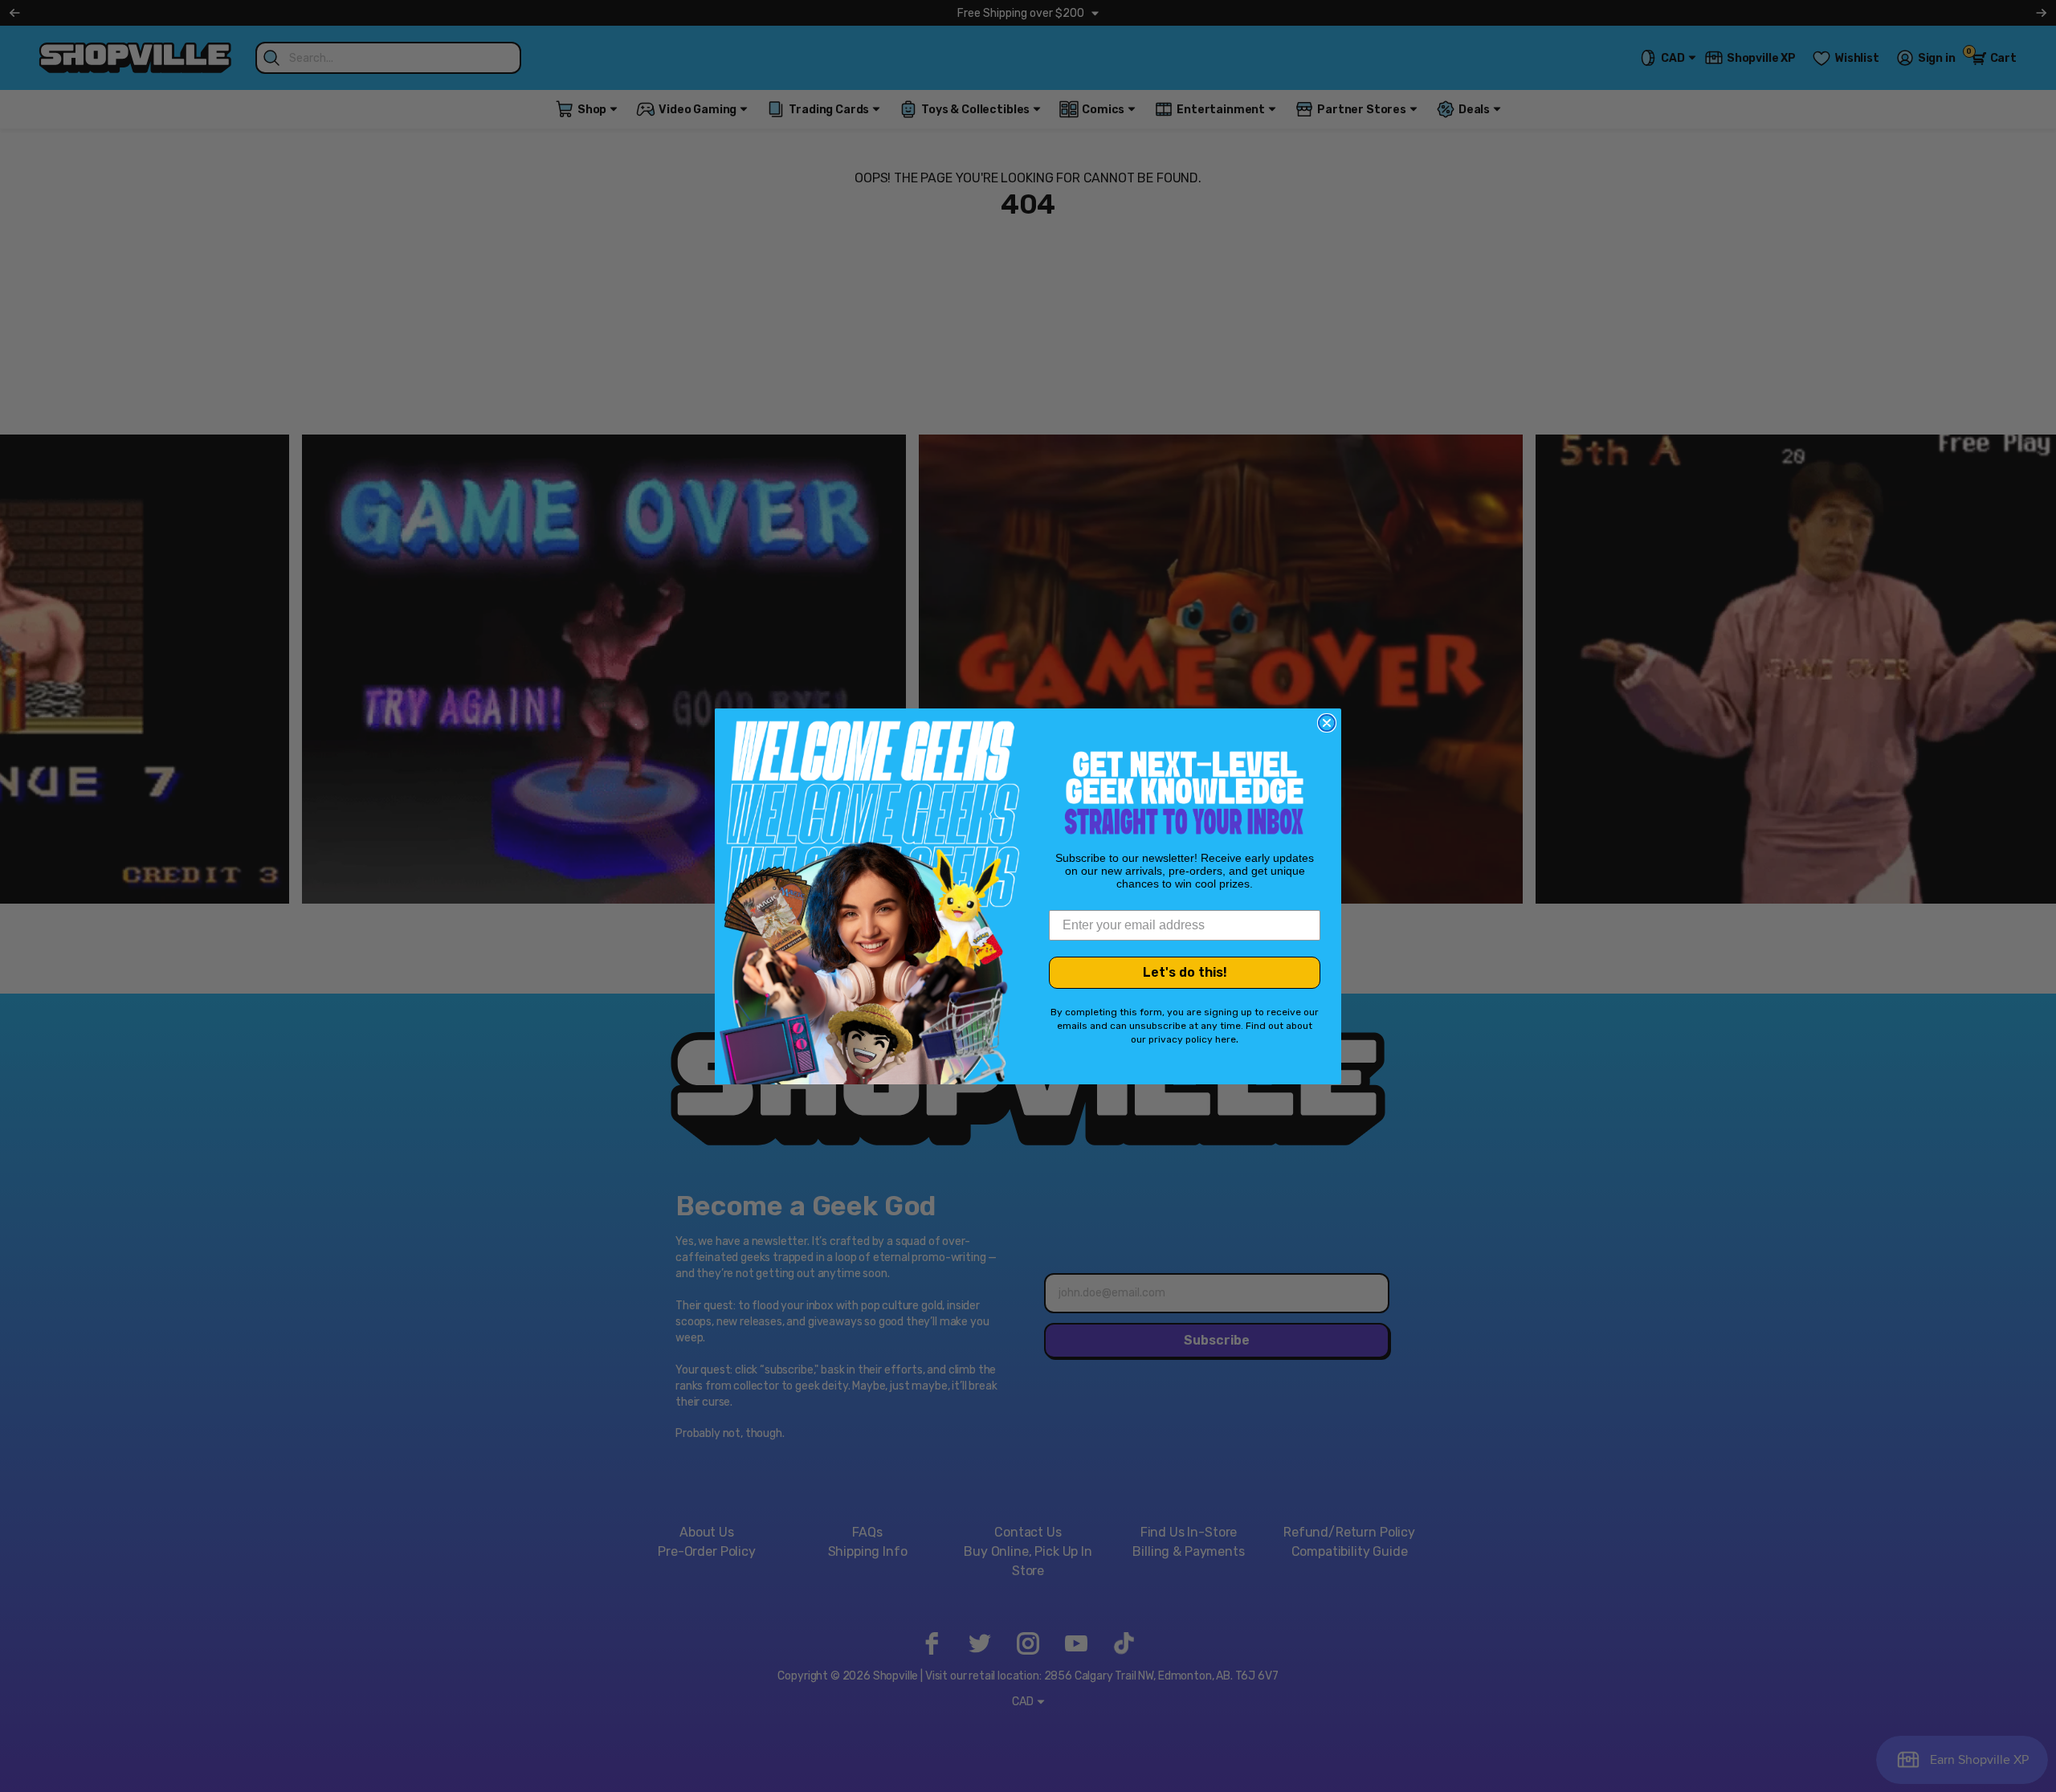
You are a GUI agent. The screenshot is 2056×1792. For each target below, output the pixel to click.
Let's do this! (1185, 972)
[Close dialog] (1327, 723)
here (1226, 1039)
